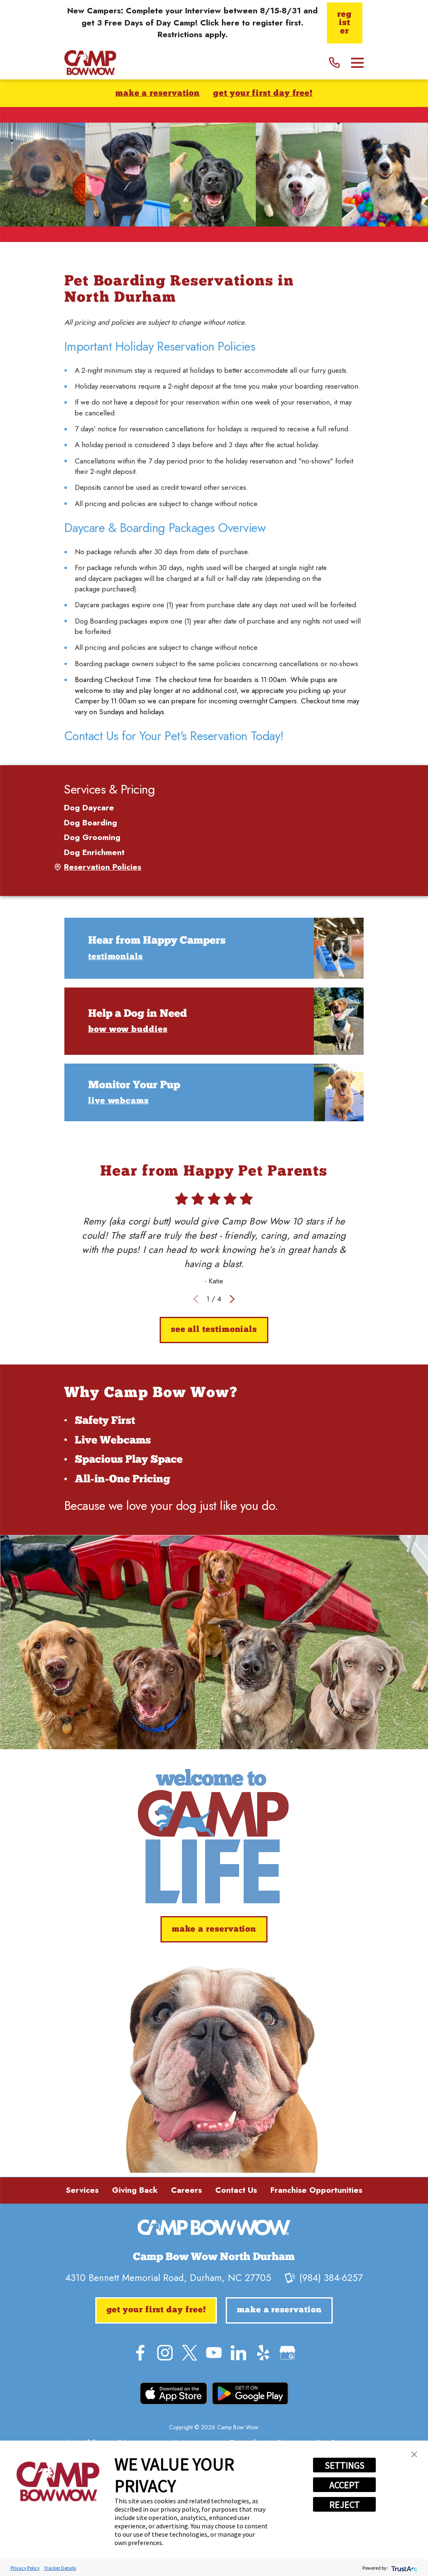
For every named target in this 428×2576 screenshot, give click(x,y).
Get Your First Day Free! (263, 94)
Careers (186, 2190)
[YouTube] (214, 2353)
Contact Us (236, 2190)
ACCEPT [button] (344, 2485)
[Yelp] (263, 2353)
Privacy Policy (25, 2568)
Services (82, 2190)
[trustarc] (404, 2568)
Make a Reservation (158, 94)
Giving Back (135, 2190)
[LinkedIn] (238, 2353)
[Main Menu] (358, 63)
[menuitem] (214, 808)
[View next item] (232, 1299)
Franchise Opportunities (316, 2190)
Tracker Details (60, 2568)
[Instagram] (165, 2353)
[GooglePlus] (287, 2353)
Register (345, 23)
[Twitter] (190, 2353)
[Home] (90, 63)
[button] (414, 2454)
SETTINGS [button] (345, 2465)
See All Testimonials (214, 1330)
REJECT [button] (345, 2505)
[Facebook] (140, 2353)
